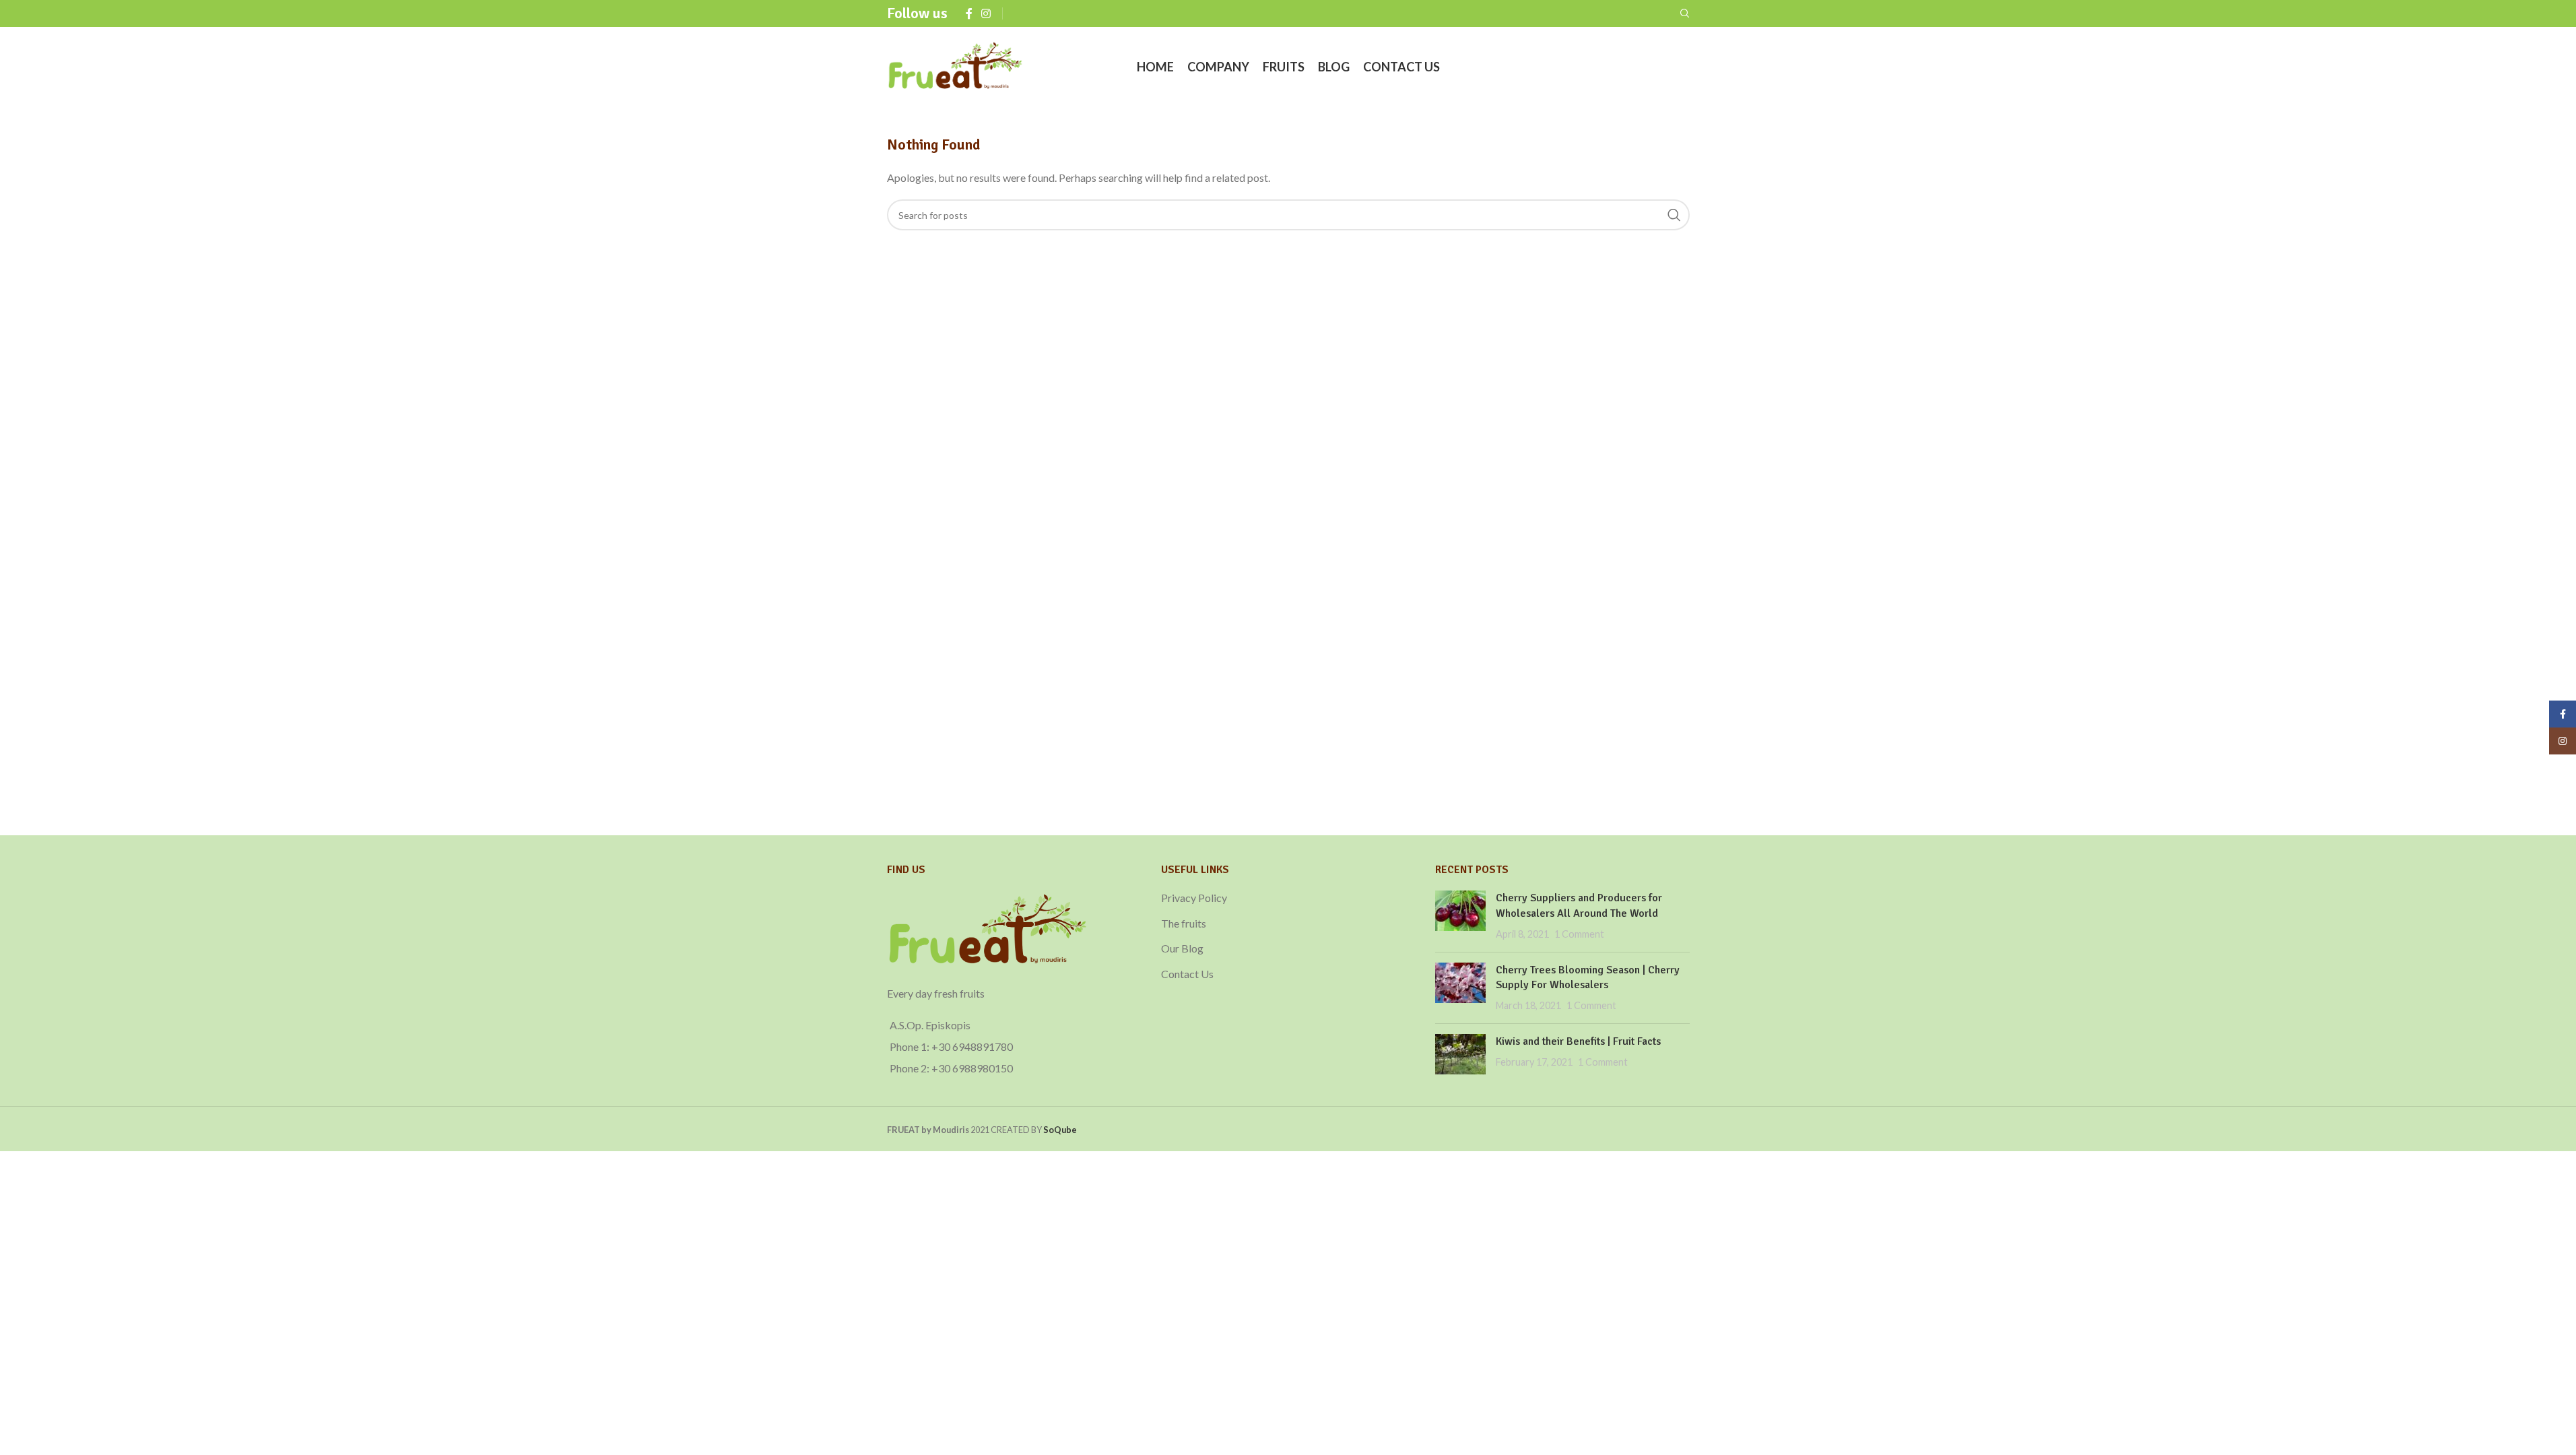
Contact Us (1187, 974)
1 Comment (1579, 934)
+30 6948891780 (972, 1046)
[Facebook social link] (969, 13)
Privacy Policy (1194, 898)
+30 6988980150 (972, 1068)
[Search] (1685, 13)
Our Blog (1182, 948)
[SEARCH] (1674, 215)
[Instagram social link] (986, 13)
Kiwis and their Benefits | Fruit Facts (1578, 1041)
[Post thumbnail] (1460, 916)
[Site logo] (956, 66)
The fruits (1184, 923)
